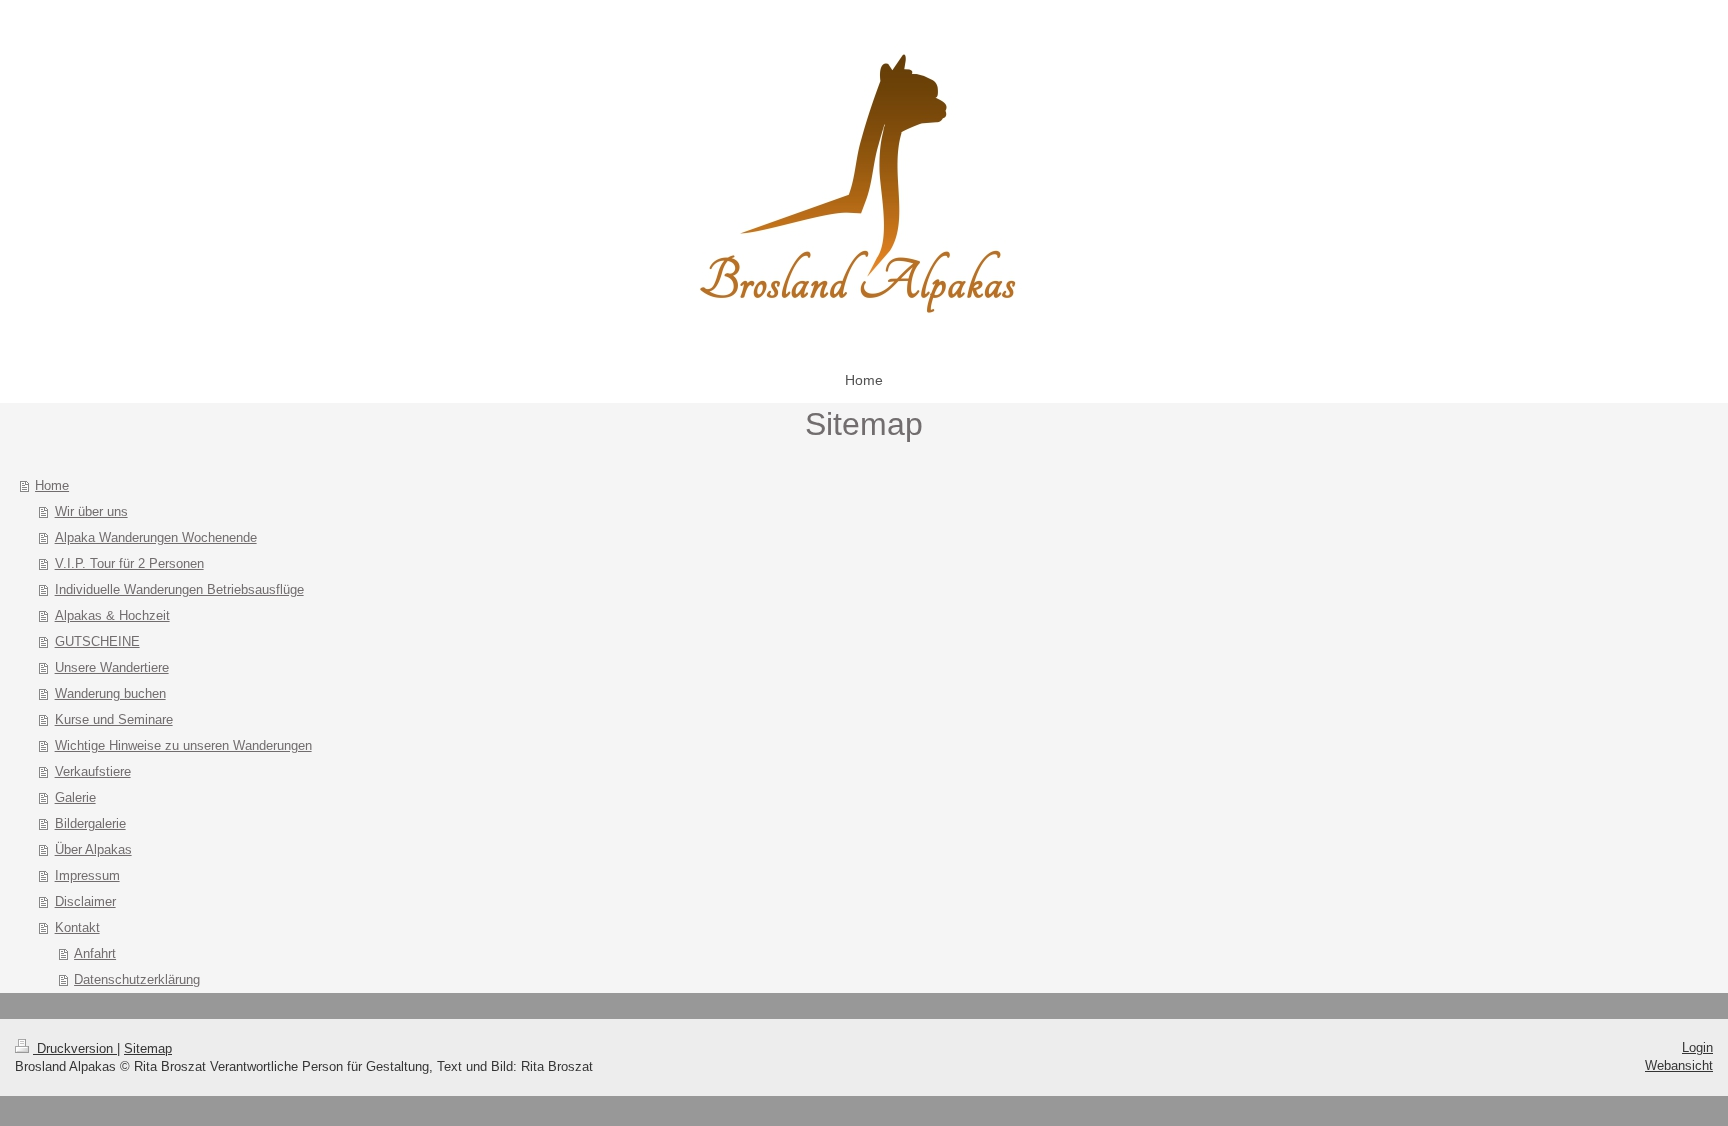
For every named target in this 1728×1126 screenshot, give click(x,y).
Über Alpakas (93, 849)
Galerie (75, 797)
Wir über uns (91, 511)
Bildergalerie (90, 823)
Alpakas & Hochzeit (112, 615)
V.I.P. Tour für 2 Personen (129, 563)
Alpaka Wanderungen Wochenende (156, 537)
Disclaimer (85, 901)
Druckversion (75, 1048)
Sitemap (148, 1048)
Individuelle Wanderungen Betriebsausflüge (179, 589)
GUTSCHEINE (97, 641)
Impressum (87, 875)
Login (1697, 1047)
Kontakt (77, 927)
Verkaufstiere (93, 771)
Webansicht (1679, 1065)
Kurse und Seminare (114, 719)
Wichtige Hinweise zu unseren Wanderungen (183, 745)
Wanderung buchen (110, 693)
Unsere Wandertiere (112, 667)
